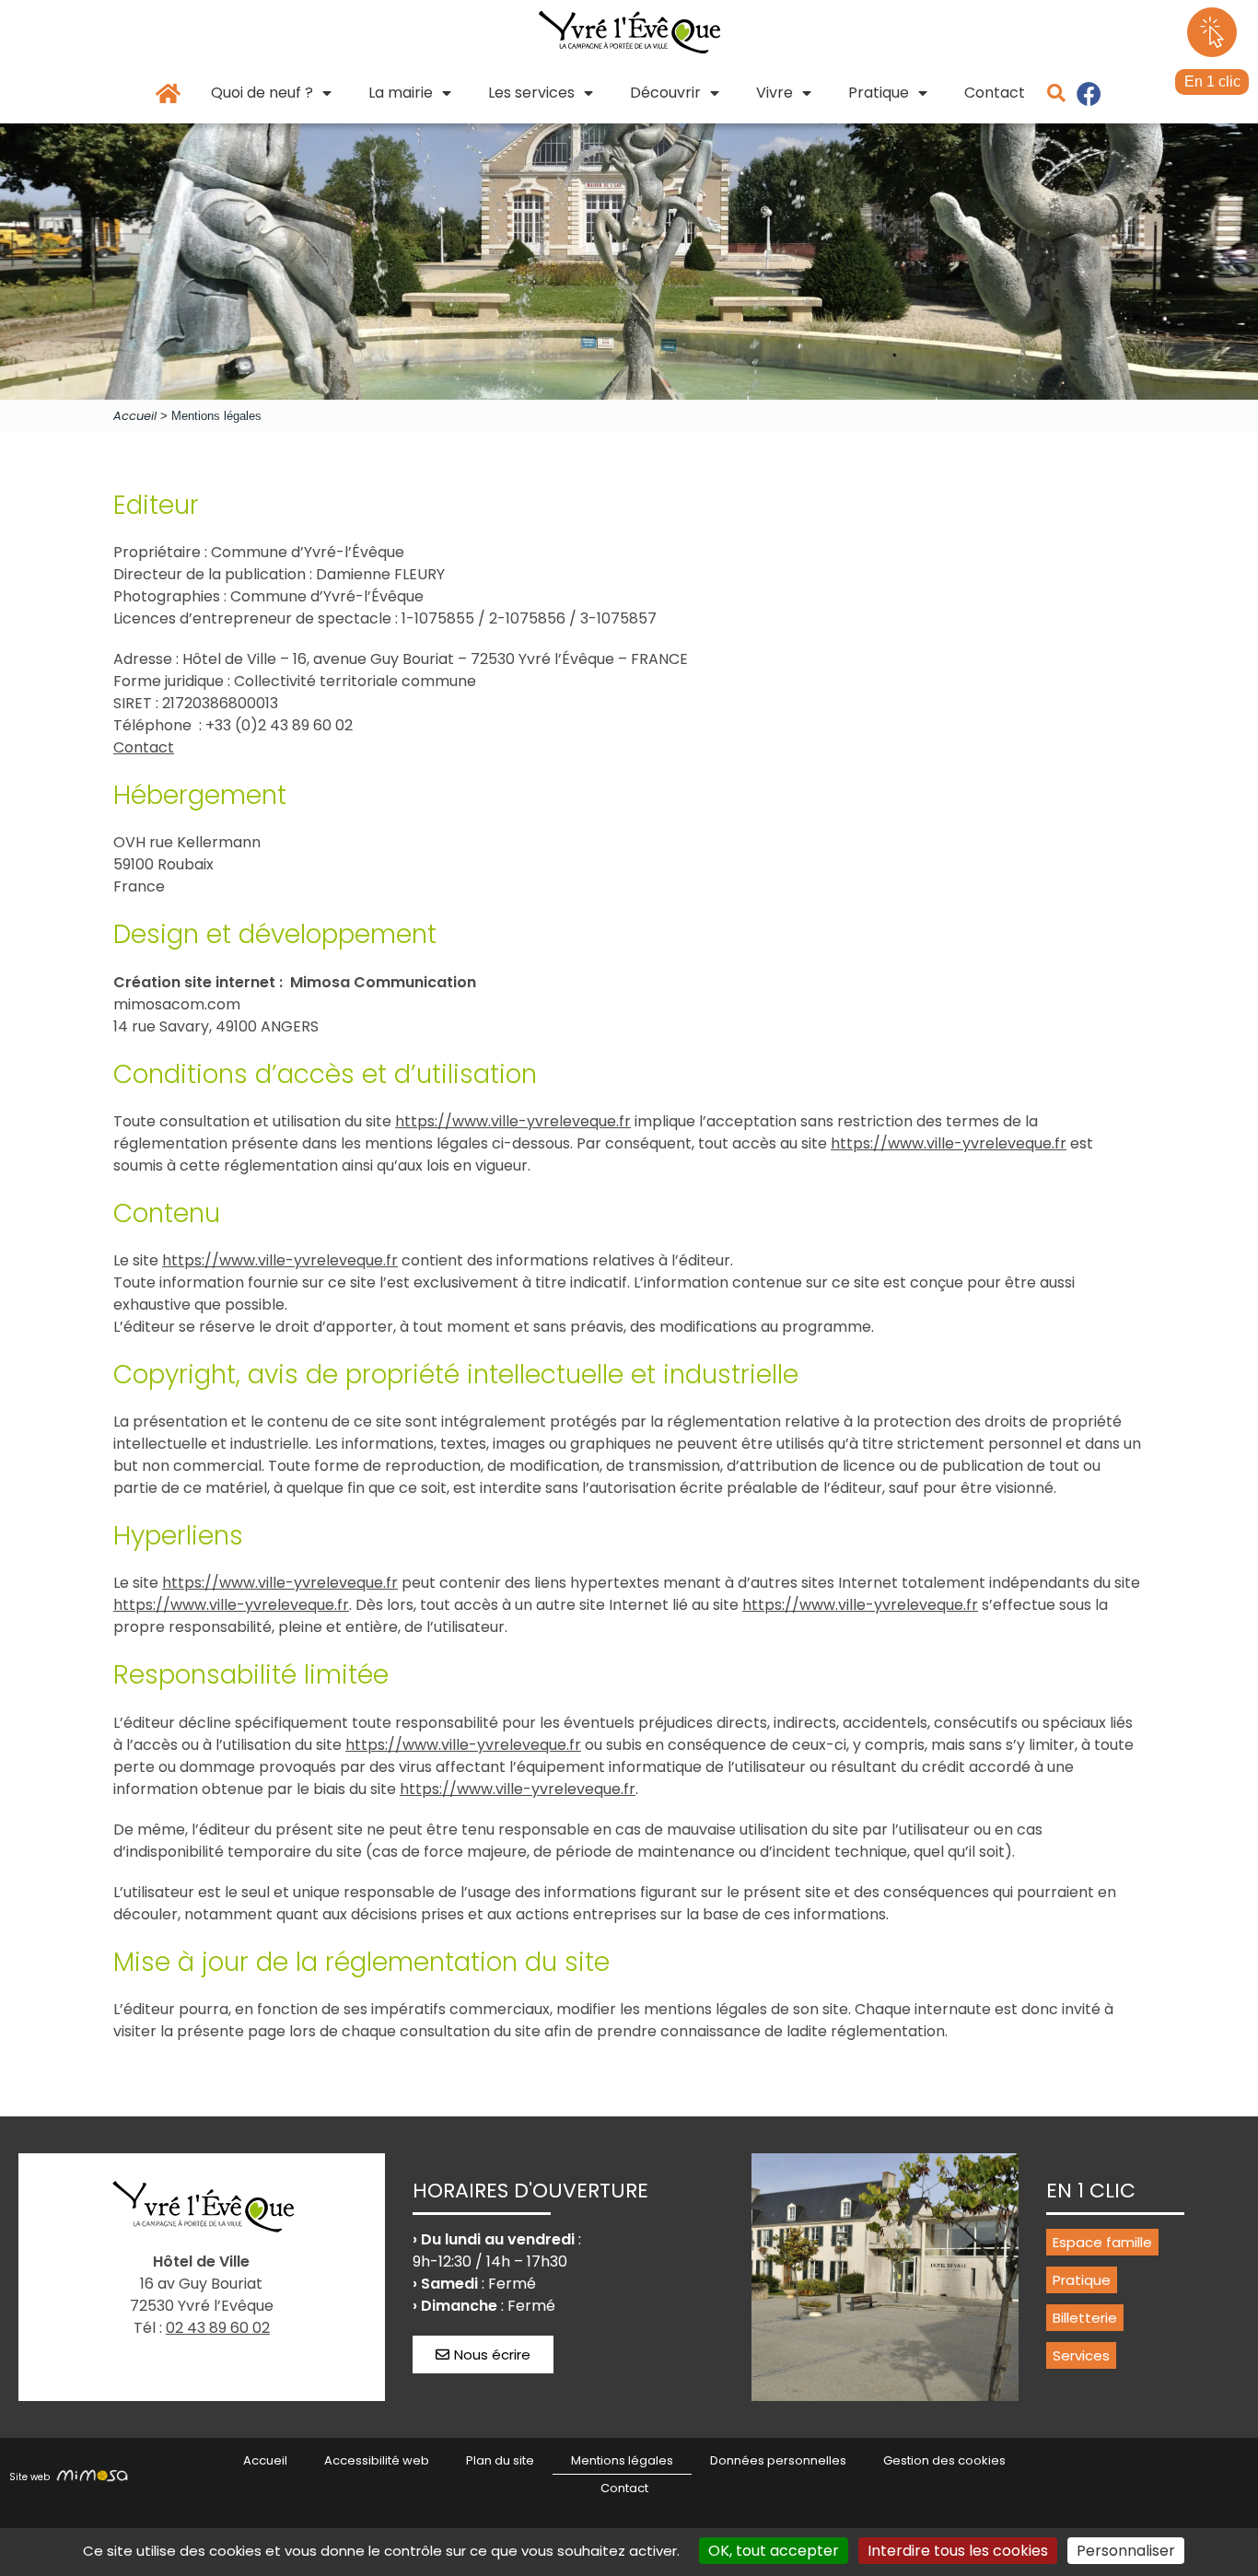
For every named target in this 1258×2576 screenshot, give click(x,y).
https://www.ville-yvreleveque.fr (513, 1121)
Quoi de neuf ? (262, 93)
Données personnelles (778, 2460)
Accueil (135, 416)
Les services (531, 93)
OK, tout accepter (774, 2551)
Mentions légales (622, 2460)
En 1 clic (1212, 82)
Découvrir (665, 93)
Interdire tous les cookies (958, 2551)
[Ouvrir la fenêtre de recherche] (1056, 93)
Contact (995, 93)
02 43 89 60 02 (218, 2328)
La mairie (401, 93)
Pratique (879, 93)
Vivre (775, 93)
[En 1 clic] (1212, 32)
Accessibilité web (377, 2460)
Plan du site (500, 2460)
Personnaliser (1126, 2551)
